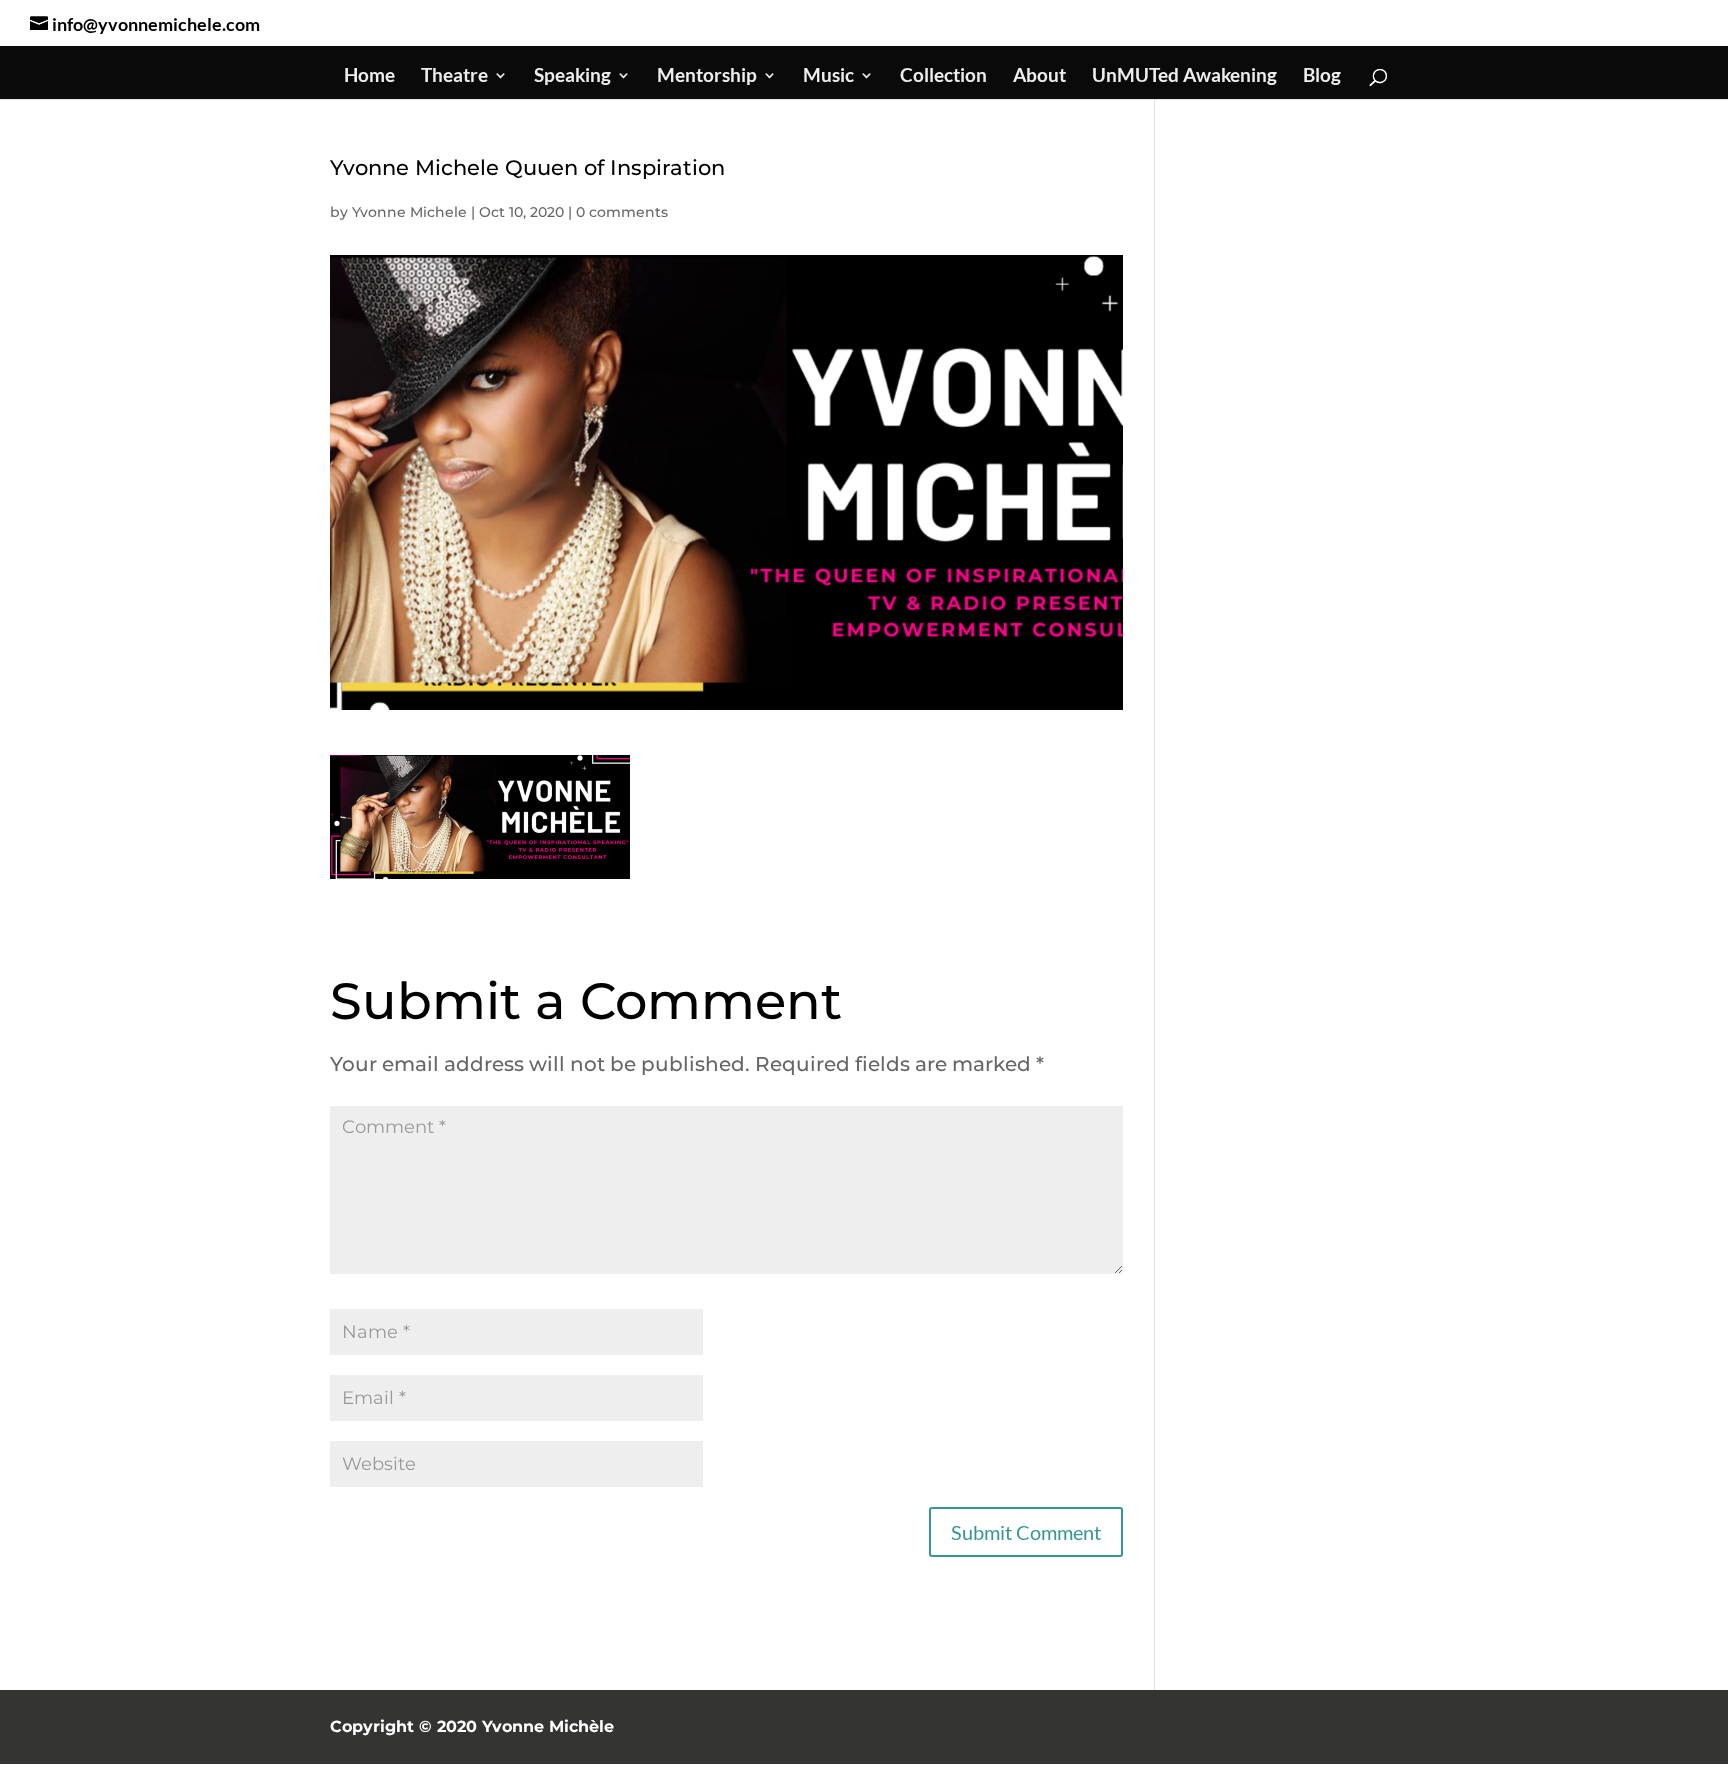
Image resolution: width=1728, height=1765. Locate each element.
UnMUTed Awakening (1184, 77)
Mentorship (707, 77)
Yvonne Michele (409, 212)
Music (828, 77)
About (1039, 77)
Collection (943, 77)
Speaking (572, 77)
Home (369, 77)
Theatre (454, 77)
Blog (1322, 77)
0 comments (622, 212)
